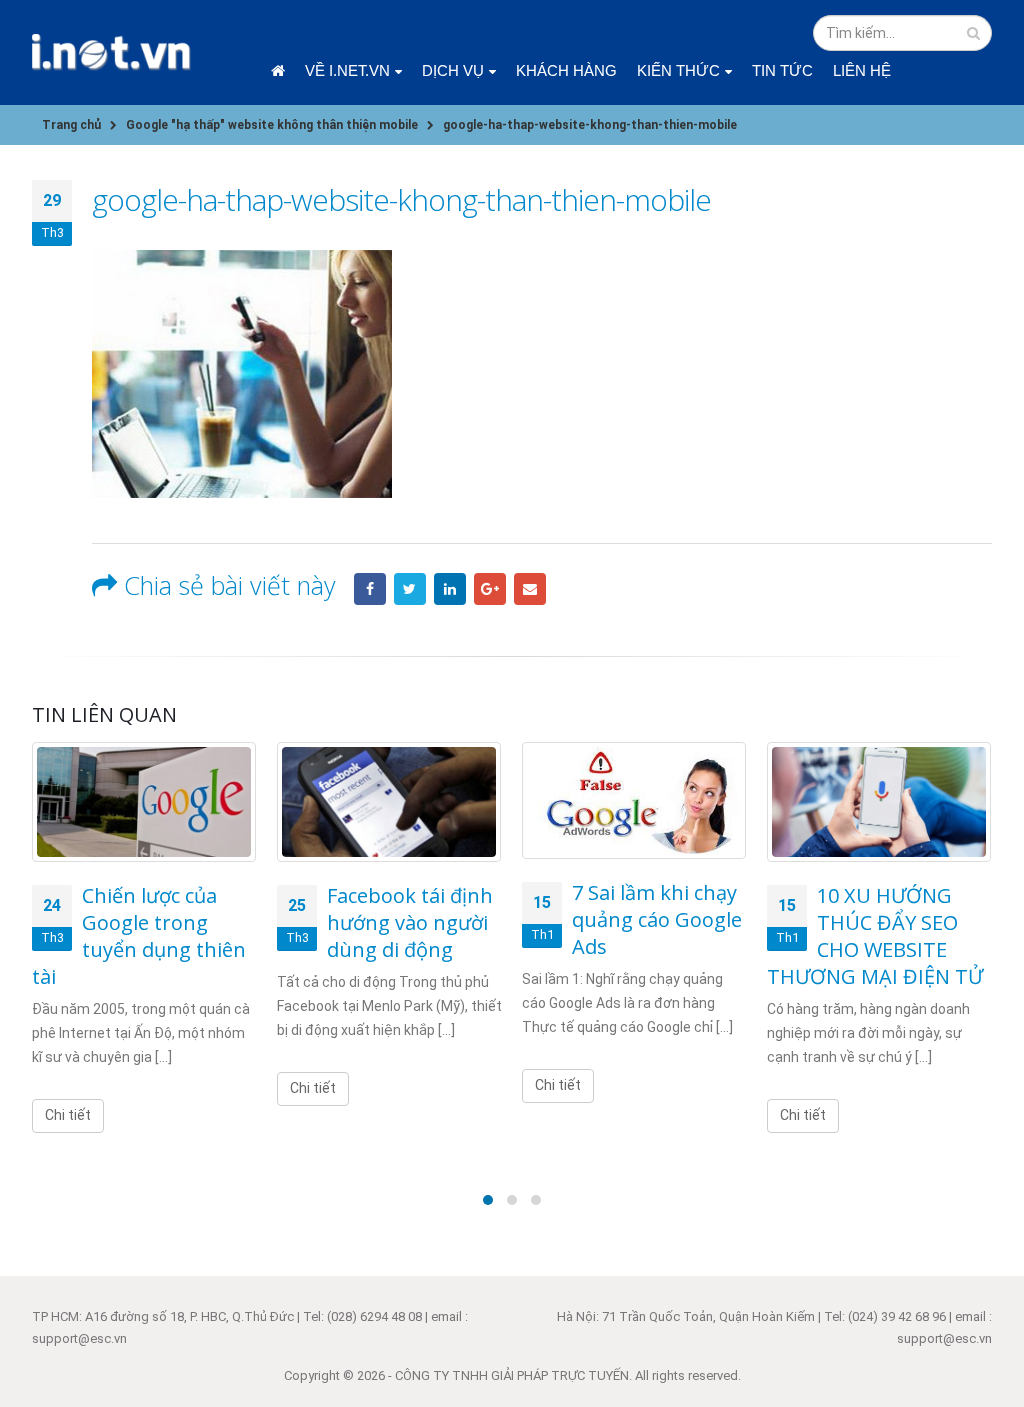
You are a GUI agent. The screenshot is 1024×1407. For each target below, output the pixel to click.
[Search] (973, 33)
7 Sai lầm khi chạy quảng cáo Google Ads (657, 919)
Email (530, 589)
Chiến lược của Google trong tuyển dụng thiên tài (139, 936)
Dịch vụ (453, 70)
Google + (490, 589)
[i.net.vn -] (112, 52)
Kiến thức (678, 70)
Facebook (370, 589)
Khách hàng (566, 70)
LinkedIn (450, 589)
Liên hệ (862, 70)
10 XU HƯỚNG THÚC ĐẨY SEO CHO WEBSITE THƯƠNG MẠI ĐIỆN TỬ (875, 936)
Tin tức (782, 70)
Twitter (410, 589)
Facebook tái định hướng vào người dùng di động (410, 922)
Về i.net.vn (347, 70)
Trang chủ (278, 70)
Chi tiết (68, 1115)
